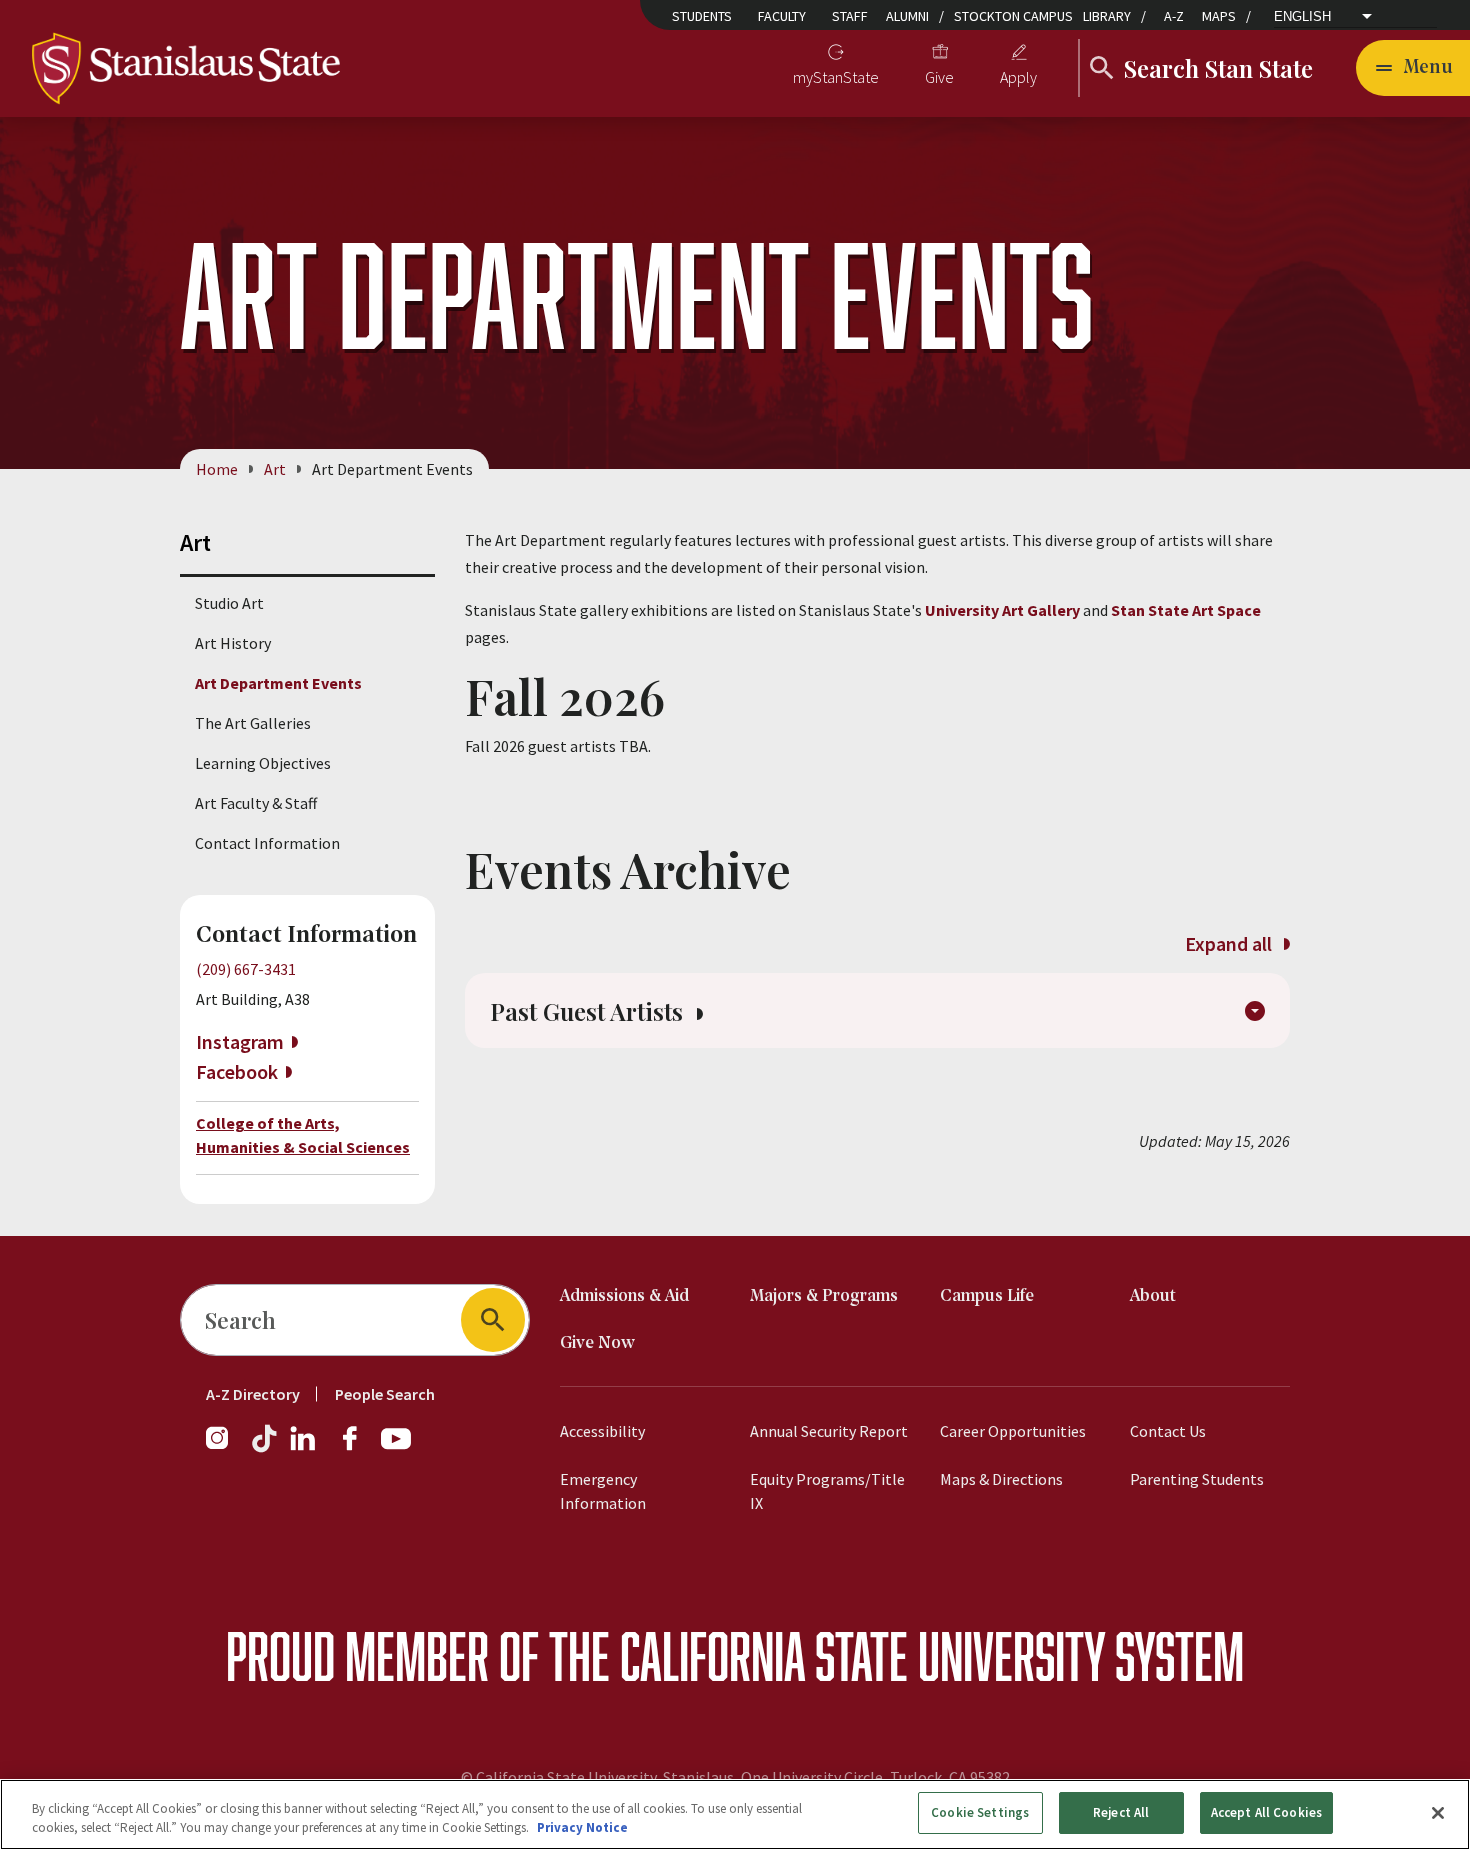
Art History (233, 643)
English (1302, 16)
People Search (385, 1394)
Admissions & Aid (624, 1296)
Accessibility (602, 1431)
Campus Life (987, 1296)
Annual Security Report (829, 1431)
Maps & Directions (1001, 1479)
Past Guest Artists (589, 1011)
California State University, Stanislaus (605, 1777)
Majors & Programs (824, 1296)
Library (1107, 16)
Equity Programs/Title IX (827, 1491)
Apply (1018, 77)
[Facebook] (358, 1448)
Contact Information (267, 843)
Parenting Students (1197, 1479)
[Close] (1438, 1813)
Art (275, 469)
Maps (1219, 16)
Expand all (1230, 943)
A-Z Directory (253, 1394)
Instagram (240, 1041)
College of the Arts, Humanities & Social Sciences (303, 1135)
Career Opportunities (1013, 1431)
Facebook (237, 1071)
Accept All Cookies (1266, 1812)
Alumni (907, 16)
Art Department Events (278, 683)
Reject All (1121, 1812)
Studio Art (229, 603)
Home (217, 469)
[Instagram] (225, 1448)
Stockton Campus (1013, 16)
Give (939, 77)
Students (702, 16)
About (1153, 1296)
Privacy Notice (582, 1828)
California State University (862, 1655)
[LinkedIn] (304, 1448)
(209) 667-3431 (246, 969)
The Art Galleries (253, 723)
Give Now (597, 1343)
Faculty (782, 16)
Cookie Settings (980, 1812)
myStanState (836, 77)
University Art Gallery (1002, 610)
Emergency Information (603, 1491)
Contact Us (1168, 1431)
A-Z (1174, 16)
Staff (850, 16)
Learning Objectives (263, 763)
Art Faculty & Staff (256, 803)
